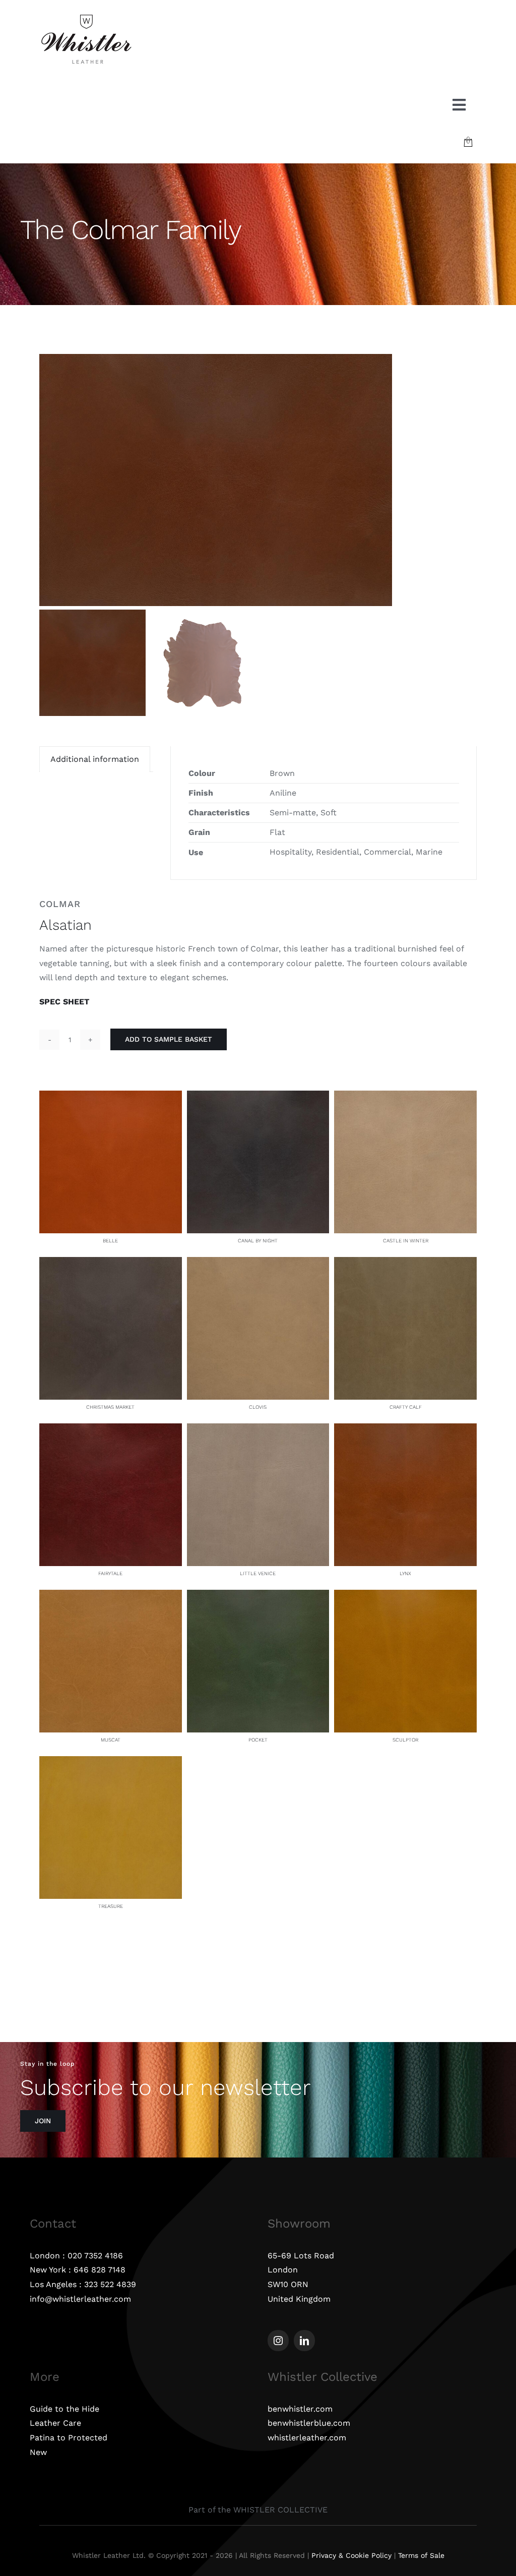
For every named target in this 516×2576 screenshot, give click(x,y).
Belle (110, 1241)
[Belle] (111, 1097)
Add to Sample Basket (169, 1039)
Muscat (111, 1740)
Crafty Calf (406, 1407)
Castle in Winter (406, 1241)
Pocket (258, 1740)
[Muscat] (111, 1597)
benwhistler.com (300, 2409)
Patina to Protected (69, 2438)
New (38, 2452)
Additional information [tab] (95, 759)
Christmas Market (110, 1407)
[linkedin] (304, 2341)
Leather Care (55, 2423)
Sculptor (405, 1740)
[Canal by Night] (258, 1097)
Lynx (405, 1573)
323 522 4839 (110, 2284)
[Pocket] (258, 1597)
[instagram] (278, 2341)
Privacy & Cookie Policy (351, 2555)
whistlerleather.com (307, 2438)
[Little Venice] (258, 1430)
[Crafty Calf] (405, 1264)
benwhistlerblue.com (309, 2423)
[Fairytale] (111, 1430)
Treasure (111, 1906)
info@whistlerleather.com (80, 2299)
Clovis (258, 1407)
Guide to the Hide (64, 2409)
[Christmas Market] (111, 1264)
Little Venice (258, 1573)
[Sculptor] (405, 1597)
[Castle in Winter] (405, 1097)
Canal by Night (258, 1241)
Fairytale (110, 1573)
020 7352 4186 (95, 2256)
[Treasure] (111, 1763)
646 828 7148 (100, 2270)
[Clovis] (258, 1264)
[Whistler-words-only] (86, 16)
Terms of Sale (421, 2555)
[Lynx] (405, 1430)
